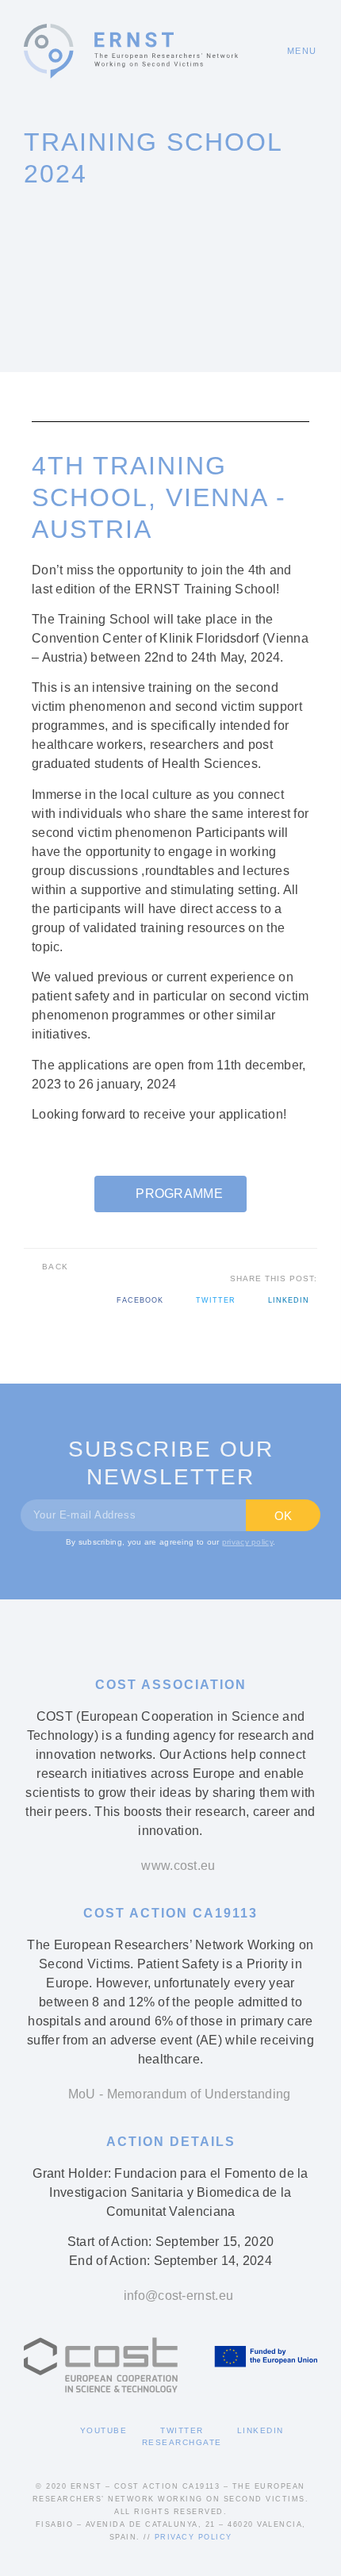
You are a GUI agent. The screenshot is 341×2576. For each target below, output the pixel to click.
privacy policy (247, 1542)
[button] (295, 51)
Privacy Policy (193, 2537)
